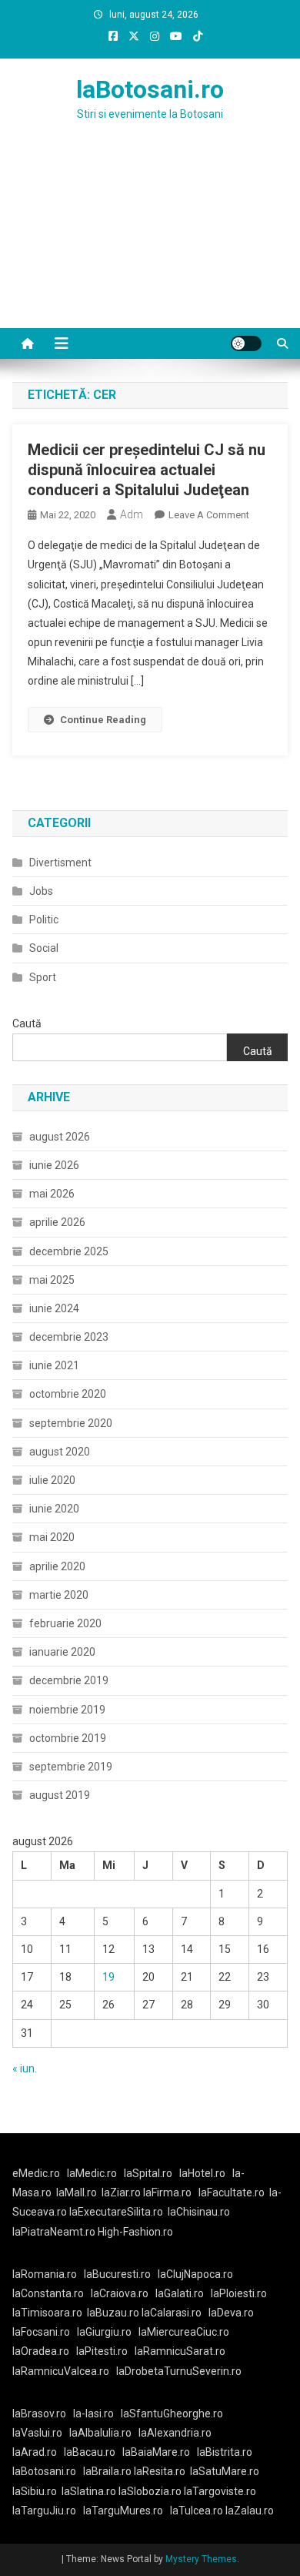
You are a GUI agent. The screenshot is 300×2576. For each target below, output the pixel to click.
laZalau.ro (250, 2511)
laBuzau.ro (114, 2313)
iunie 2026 (54, 1165)
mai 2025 (52, 1280)
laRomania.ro (45, 2274)
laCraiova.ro (120, 2293)
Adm (132, 514)
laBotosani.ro (150, 89)
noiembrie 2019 (67, 1710)
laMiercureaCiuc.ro (184, 2332)
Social (44, 948)
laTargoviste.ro (220, 2491)
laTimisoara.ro (47, 2313)
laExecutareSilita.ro (116, 2212)
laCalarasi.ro (172, 2313)
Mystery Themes (201, 2559)
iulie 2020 (52, 1480)
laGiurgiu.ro (108, 2332)
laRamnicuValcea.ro (61, 2371)
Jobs (41, 891)
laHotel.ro (202, 2173)
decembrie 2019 (69, 1680)
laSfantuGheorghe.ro (172, 2414)
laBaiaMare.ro (156, 2452)
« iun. (25, 2069)
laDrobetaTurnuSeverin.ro (179, 2371)
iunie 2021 (54, 1365)
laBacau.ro (90, 2452)
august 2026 (60, 1137)
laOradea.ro (41, 2351)
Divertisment (60, 863)
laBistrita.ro (225, 2452)
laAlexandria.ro (175, 2433)
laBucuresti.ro (117, 2274)
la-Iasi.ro (93, 2414)
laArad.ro (35, 2452)
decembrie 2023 (69, 1337)
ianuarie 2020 (62, 1652)
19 (108, 1977)
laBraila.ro (107, 2471)
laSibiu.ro (35, 2491)
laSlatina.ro (89, 2491)
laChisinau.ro (199, 2212)
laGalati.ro (180, 2293)
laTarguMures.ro (123, 2511)
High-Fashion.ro (135, 2232)
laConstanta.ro (48, 2293)
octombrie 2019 (68, 1738)
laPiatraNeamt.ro (54, 2232)
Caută (27, 1023)
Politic (44, 920)
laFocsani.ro (41, 2332)
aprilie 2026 (57, 1222)
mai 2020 (52, 1537)
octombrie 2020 (68, 1394)
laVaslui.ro (41, 2433)
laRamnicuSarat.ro (180, 2351)
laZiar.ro (122, 2192)
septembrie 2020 (71, 1423)
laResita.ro (160, 2471)
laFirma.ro (167, 2192)
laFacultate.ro (232, 2192)
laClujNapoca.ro (195, 2274)
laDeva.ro (231, 2313)
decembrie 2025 (69, 1251)
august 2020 (60, 1452)
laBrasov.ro (39, 2414)
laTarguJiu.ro (48, 2511)
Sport (43, 977)
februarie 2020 (65, 1623)
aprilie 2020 (57, 1566)
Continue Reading (103, 720)
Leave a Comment (209, 515)
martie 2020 (59, 1595)
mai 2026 (52, 1194)
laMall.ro (77, 2192)
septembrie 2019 (71, 1767)
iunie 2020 (54, 1509)
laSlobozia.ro (150, 2491)
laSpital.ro (148, 2173)
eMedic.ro (36, 2173)
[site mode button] (246, 343)
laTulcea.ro (198, 2511)
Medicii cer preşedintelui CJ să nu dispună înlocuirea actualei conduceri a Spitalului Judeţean (147, 470)
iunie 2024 (54, 1308)
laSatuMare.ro (225, 2471)
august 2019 (60, 1795)
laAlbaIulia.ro (100, 2433)
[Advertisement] (150, 243)
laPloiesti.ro (239, 2293)
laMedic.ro (93, 2173)
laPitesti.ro (102, 2351)
